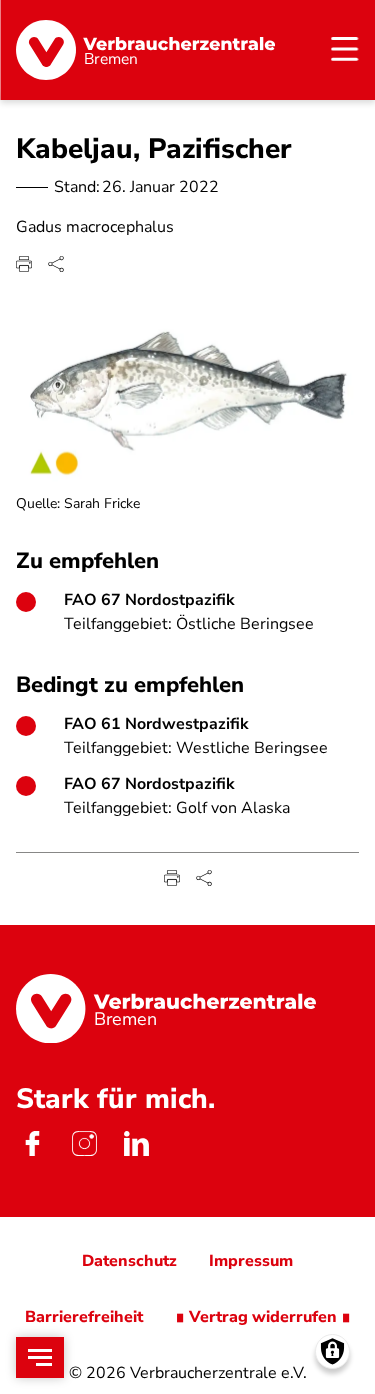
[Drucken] (24, 264)
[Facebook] (32, 1143)
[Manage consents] (332, 1351)
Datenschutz (129, 1261)
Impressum (251, 1261)
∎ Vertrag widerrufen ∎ (263, 1317)
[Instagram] (84, 1143)
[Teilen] (56, 264)
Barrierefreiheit (84, 1317)
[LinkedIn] (136, 1143)
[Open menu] (40, 1357)
